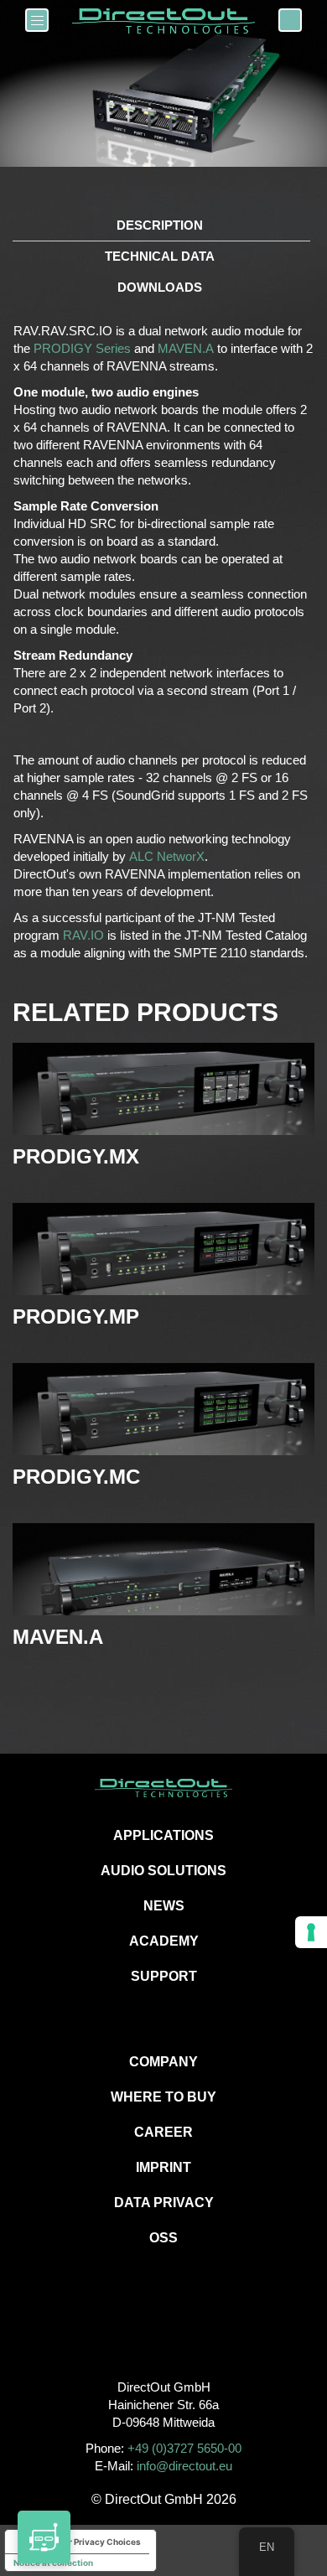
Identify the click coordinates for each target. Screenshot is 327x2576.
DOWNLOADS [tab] (160, 287)
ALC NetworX (167, 856)
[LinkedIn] (202, 2331)
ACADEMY (164, 1941)
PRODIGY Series (82, 348)
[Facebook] (126, 2331)
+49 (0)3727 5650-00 (184, 2448)
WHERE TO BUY (163, 2097)
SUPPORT (164, 1976)
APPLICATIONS (163, 1835)
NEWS (164, 1906)
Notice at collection (53, 2563)
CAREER (163, 2132)
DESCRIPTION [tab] (160, 225)
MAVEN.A (186, 348)
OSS (163, 2238)
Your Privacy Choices (97, 2542)
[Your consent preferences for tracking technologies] (311, 1932)
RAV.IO (83, 935)
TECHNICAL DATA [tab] (160, 256)
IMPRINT (163, 2167)
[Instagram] (164, 2331)
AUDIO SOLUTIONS (163, 1871)
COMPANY (163, 2062)
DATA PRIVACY (164, 2203)
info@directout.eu (184, 2466)
